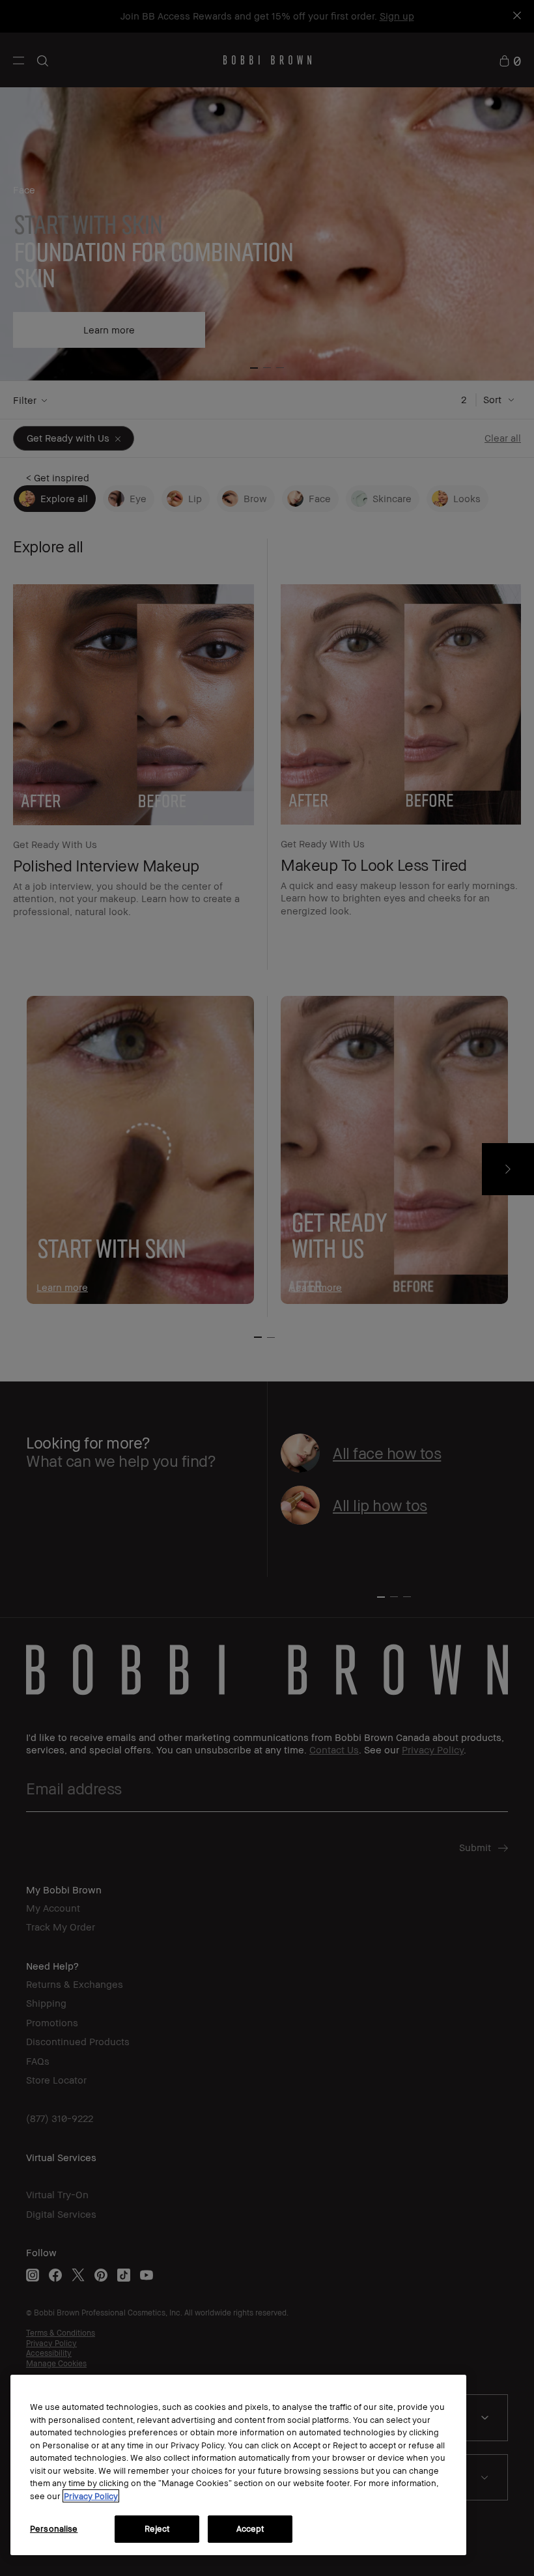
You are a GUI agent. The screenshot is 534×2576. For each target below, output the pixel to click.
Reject (157, 2528)
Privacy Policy (91, 2496)
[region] (238, 2465)
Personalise (54, 2528)
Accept (250, 2528)
